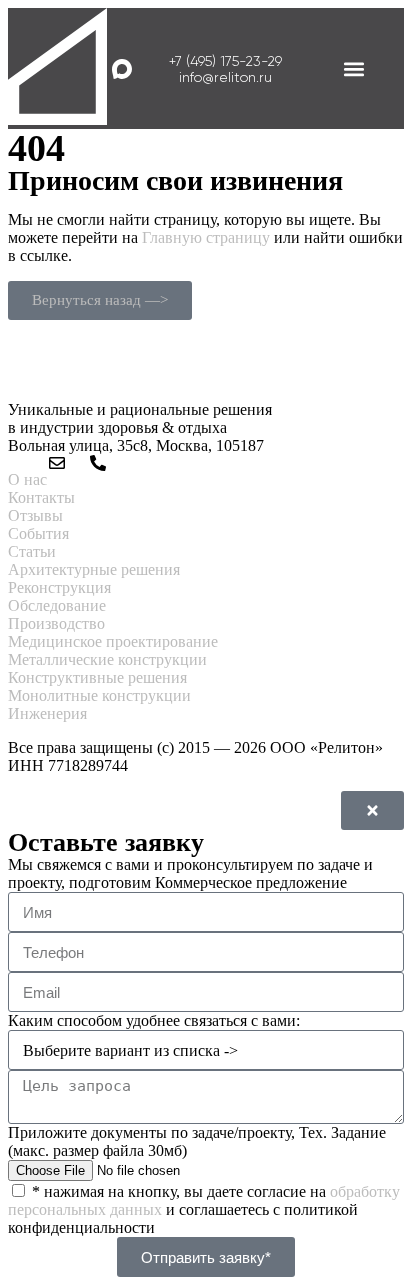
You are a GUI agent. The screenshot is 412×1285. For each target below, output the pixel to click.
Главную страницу (206, 237)
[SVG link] (57, 68)
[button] (354, 68)
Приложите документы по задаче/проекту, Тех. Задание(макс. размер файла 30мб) (197, 1141)
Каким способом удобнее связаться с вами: (154, 1020)
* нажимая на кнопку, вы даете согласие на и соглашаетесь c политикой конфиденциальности (204, 1209)
